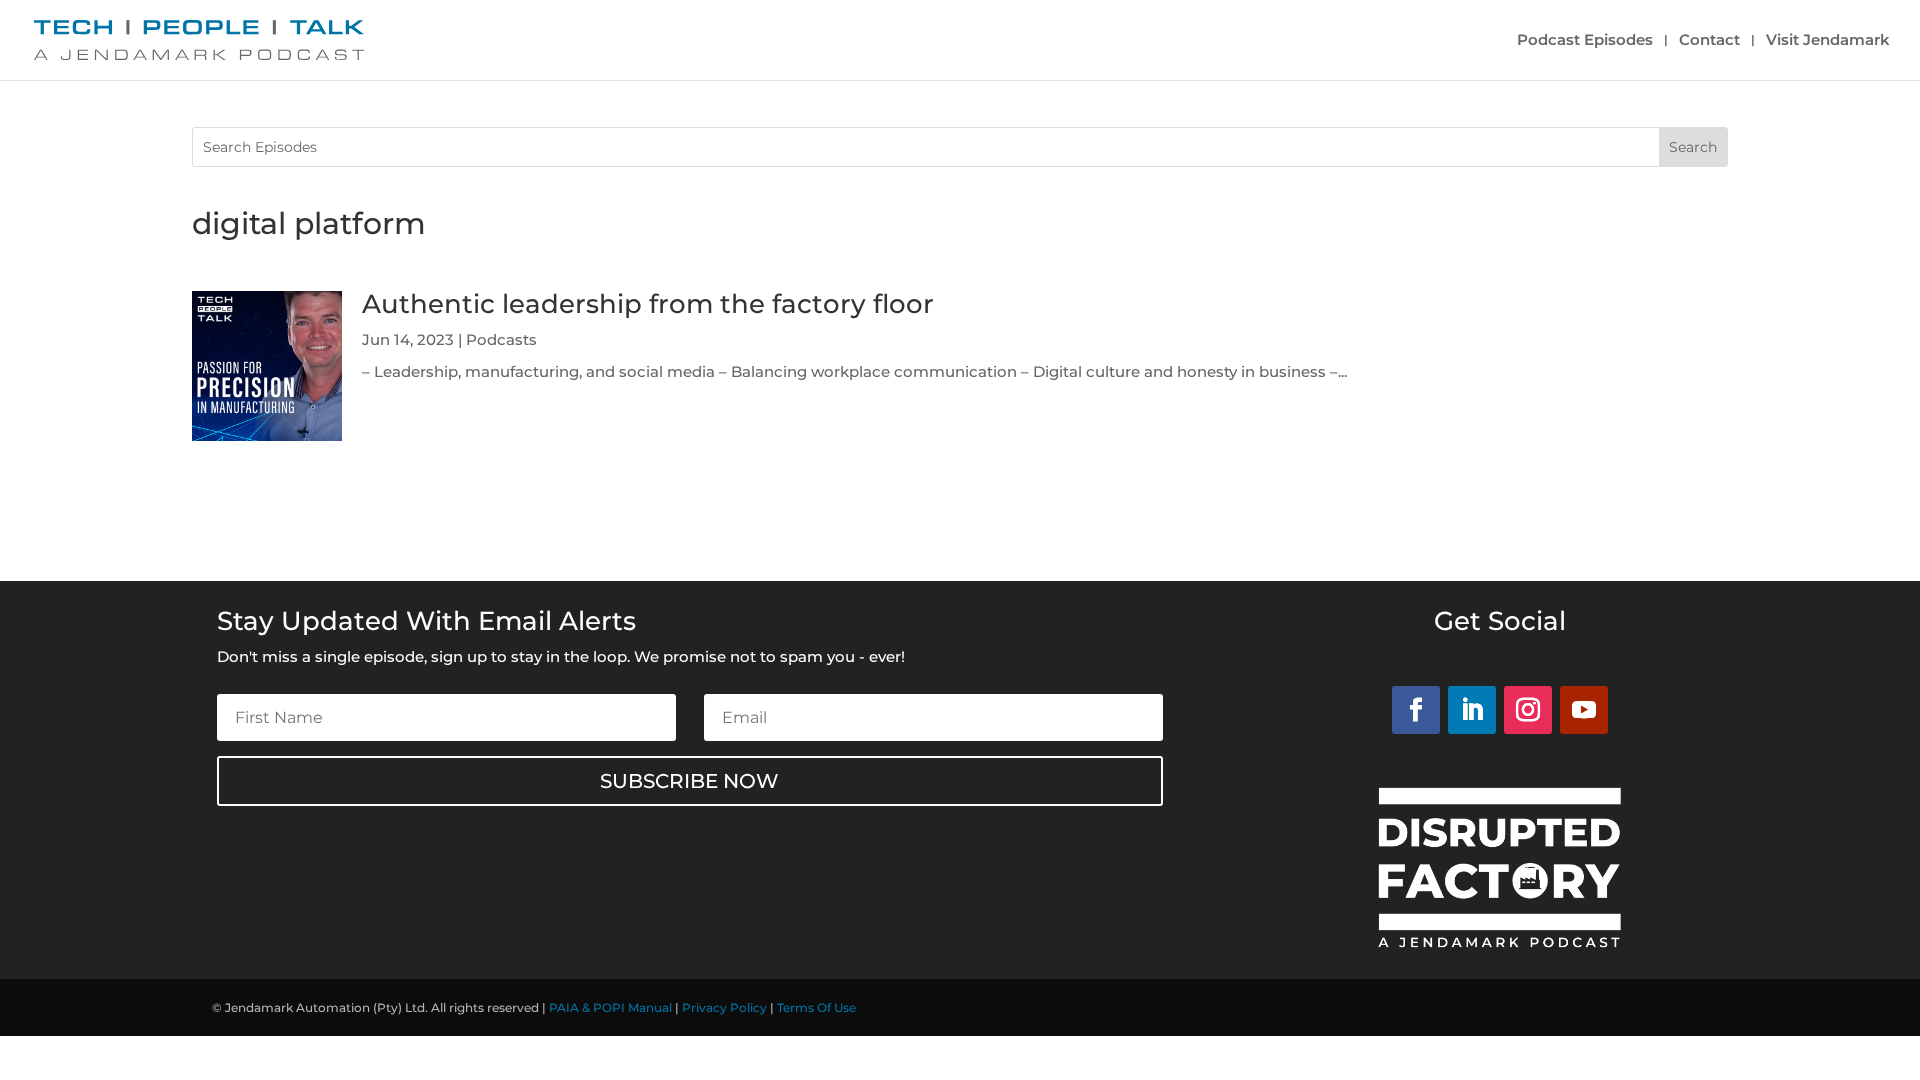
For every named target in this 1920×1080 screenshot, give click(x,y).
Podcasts (501, 339)
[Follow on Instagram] (1528, 710)
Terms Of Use (816, 1007)
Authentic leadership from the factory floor (648, 304)
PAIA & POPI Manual (610, 1007)
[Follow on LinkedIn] (1472, 710)
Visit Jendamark (1828, 41)
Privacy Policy (724, 1007)
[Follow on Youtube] (1584, 710)
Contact (1709, 41)
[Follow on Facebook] (1416, 710)
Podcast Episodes (1585, 41)
